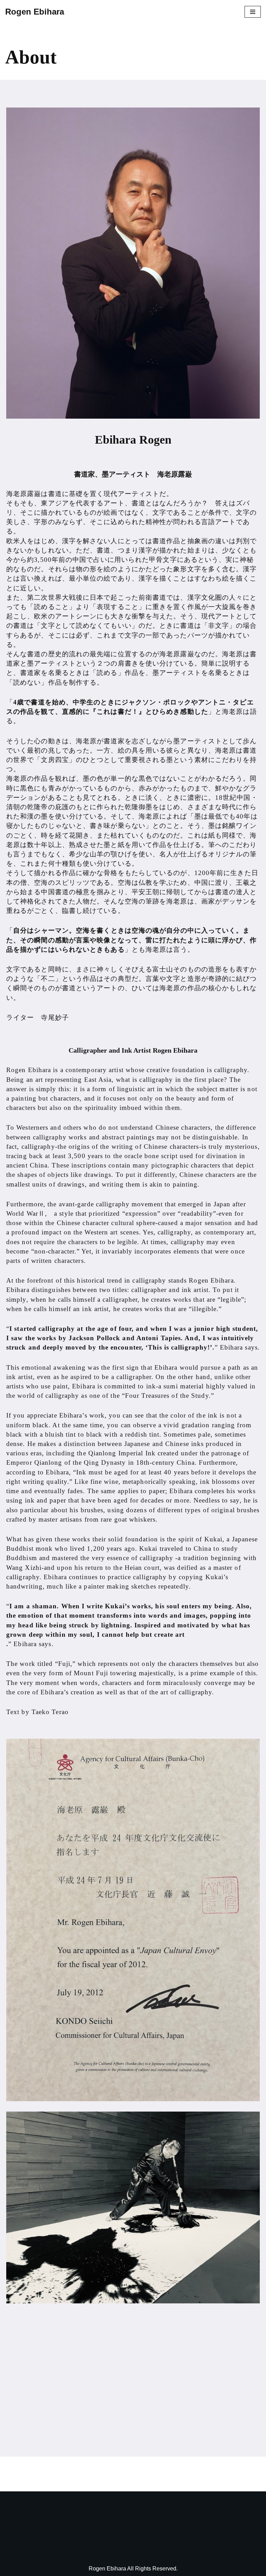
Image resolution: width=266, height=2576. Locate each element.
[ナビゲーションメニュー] (253, 12)
